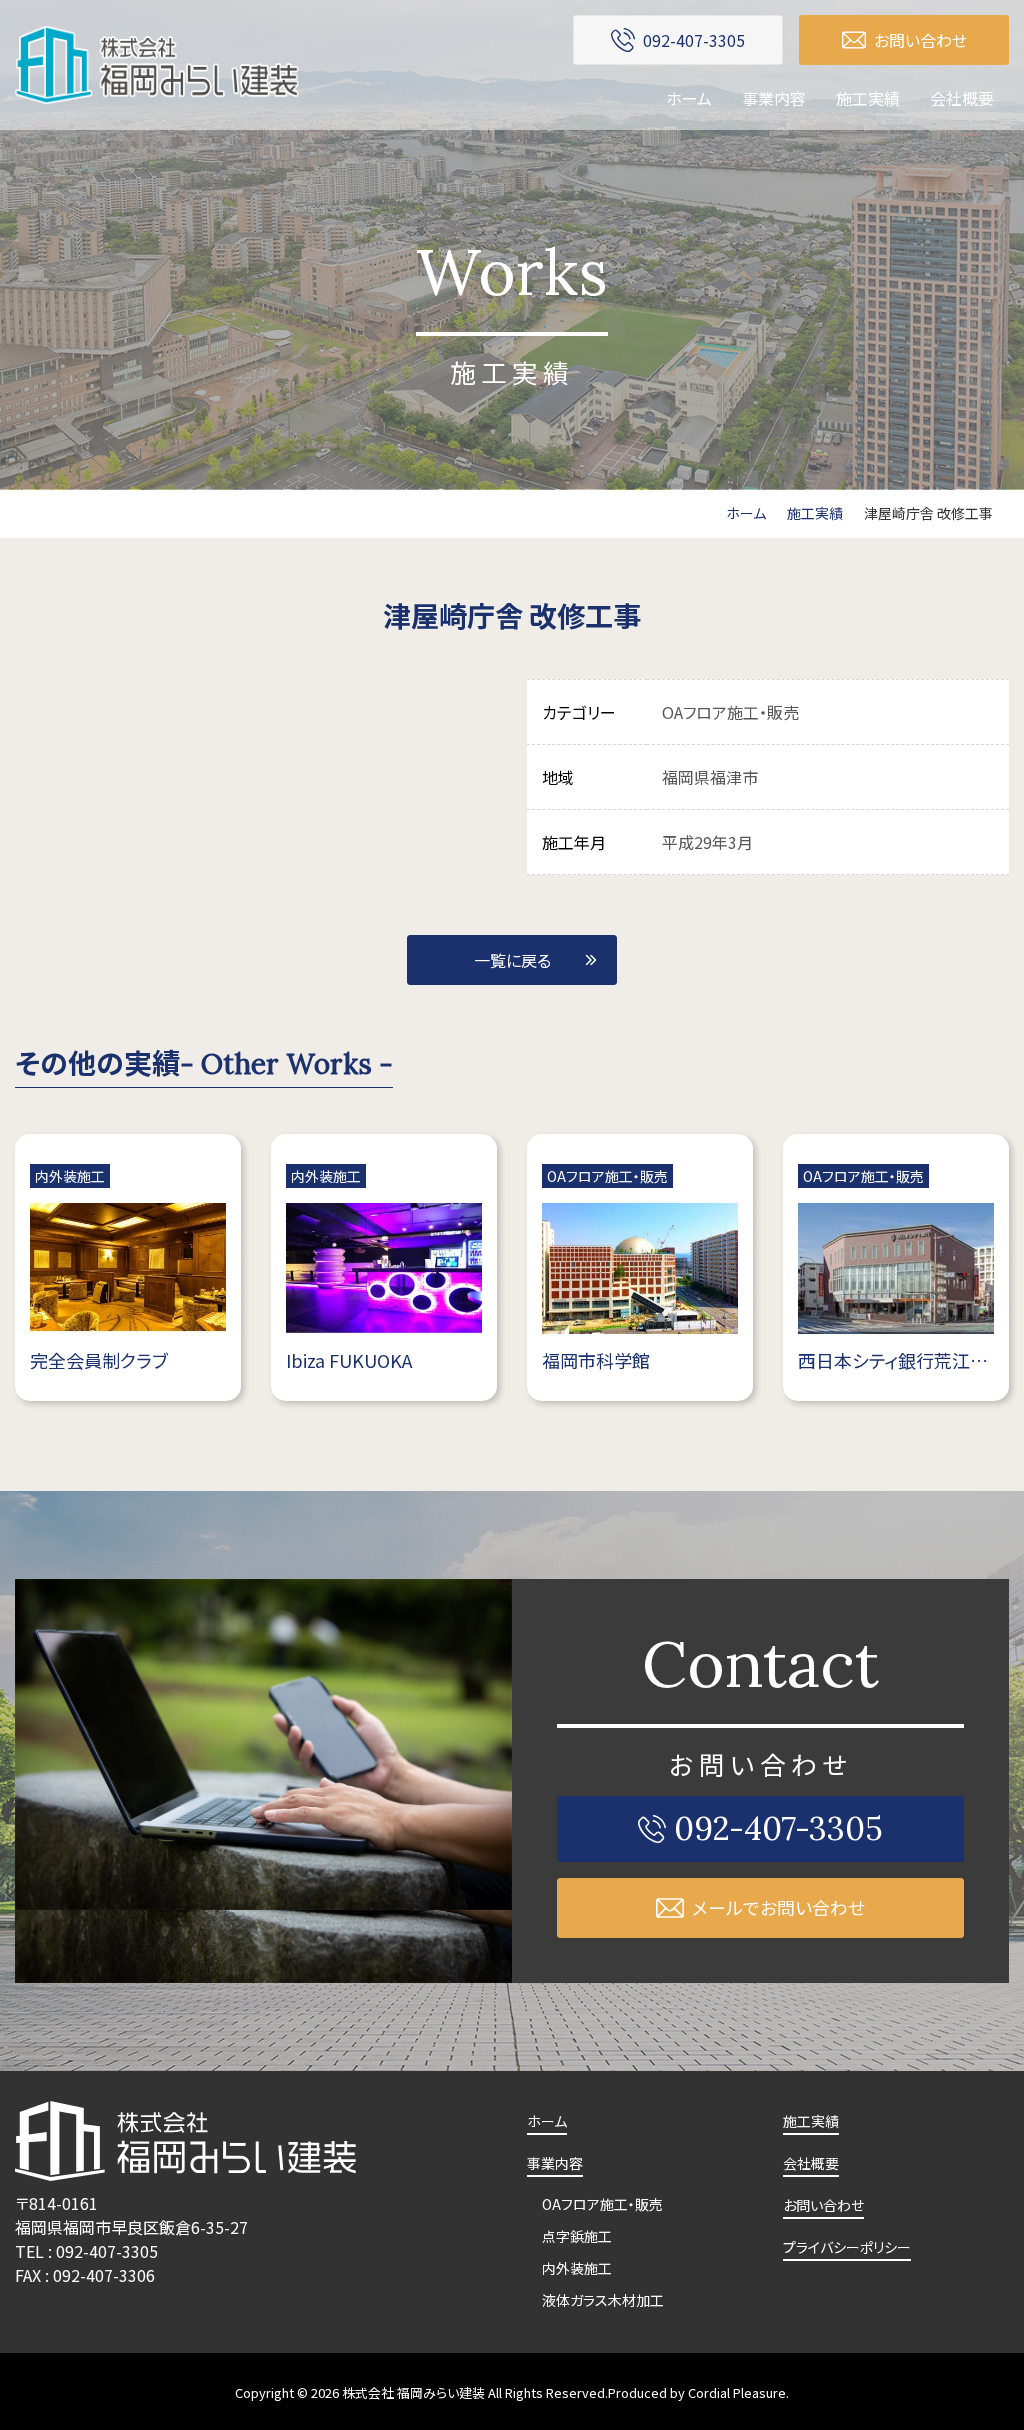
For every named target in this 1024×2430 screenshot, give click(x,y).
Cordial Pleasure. (738, 2392)
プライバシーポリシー (847, 2247)
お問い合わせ (823, 2205)
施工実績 (868, 98)
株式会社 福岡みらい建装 (413, 2392)
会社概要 (962, 98)
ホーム (689, 98)
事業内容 (774, 98)
